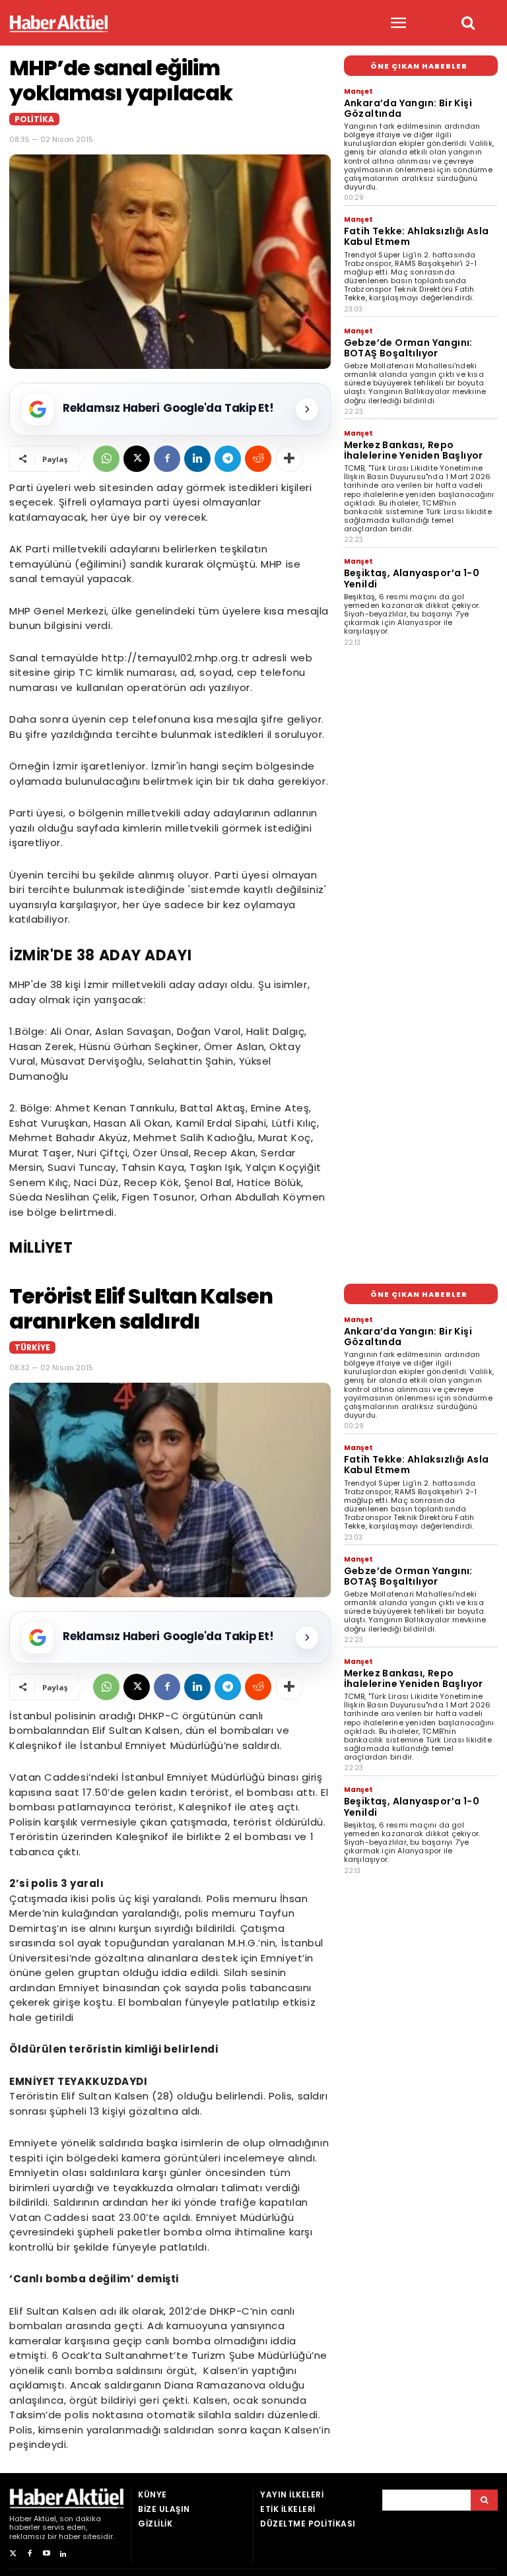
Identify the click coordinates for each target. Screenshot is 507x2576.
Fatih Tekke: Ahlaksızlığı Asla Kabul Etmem (417, 236)
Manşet (358, 91)
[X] (137, 459)
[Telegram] (228, 459)
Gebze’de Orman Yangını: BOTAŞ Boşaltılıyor (408, 348)
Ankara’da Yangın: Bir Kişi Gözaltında (408, 108)
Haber (20, 2519)
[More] (289, 459)
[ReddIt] (258, 459)
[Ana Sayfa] (59, 23)
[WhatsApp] (106, 459)
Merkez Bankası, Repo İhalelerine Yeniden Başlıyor (414, 450)
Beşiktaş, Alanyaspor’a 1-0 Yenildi (412, 578)
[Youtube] (47, 2554)
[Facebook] (167, 459)
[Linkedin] (197, 459)
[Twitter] (13, 2554)
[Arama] (484, 2500)
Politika (34, 119)
